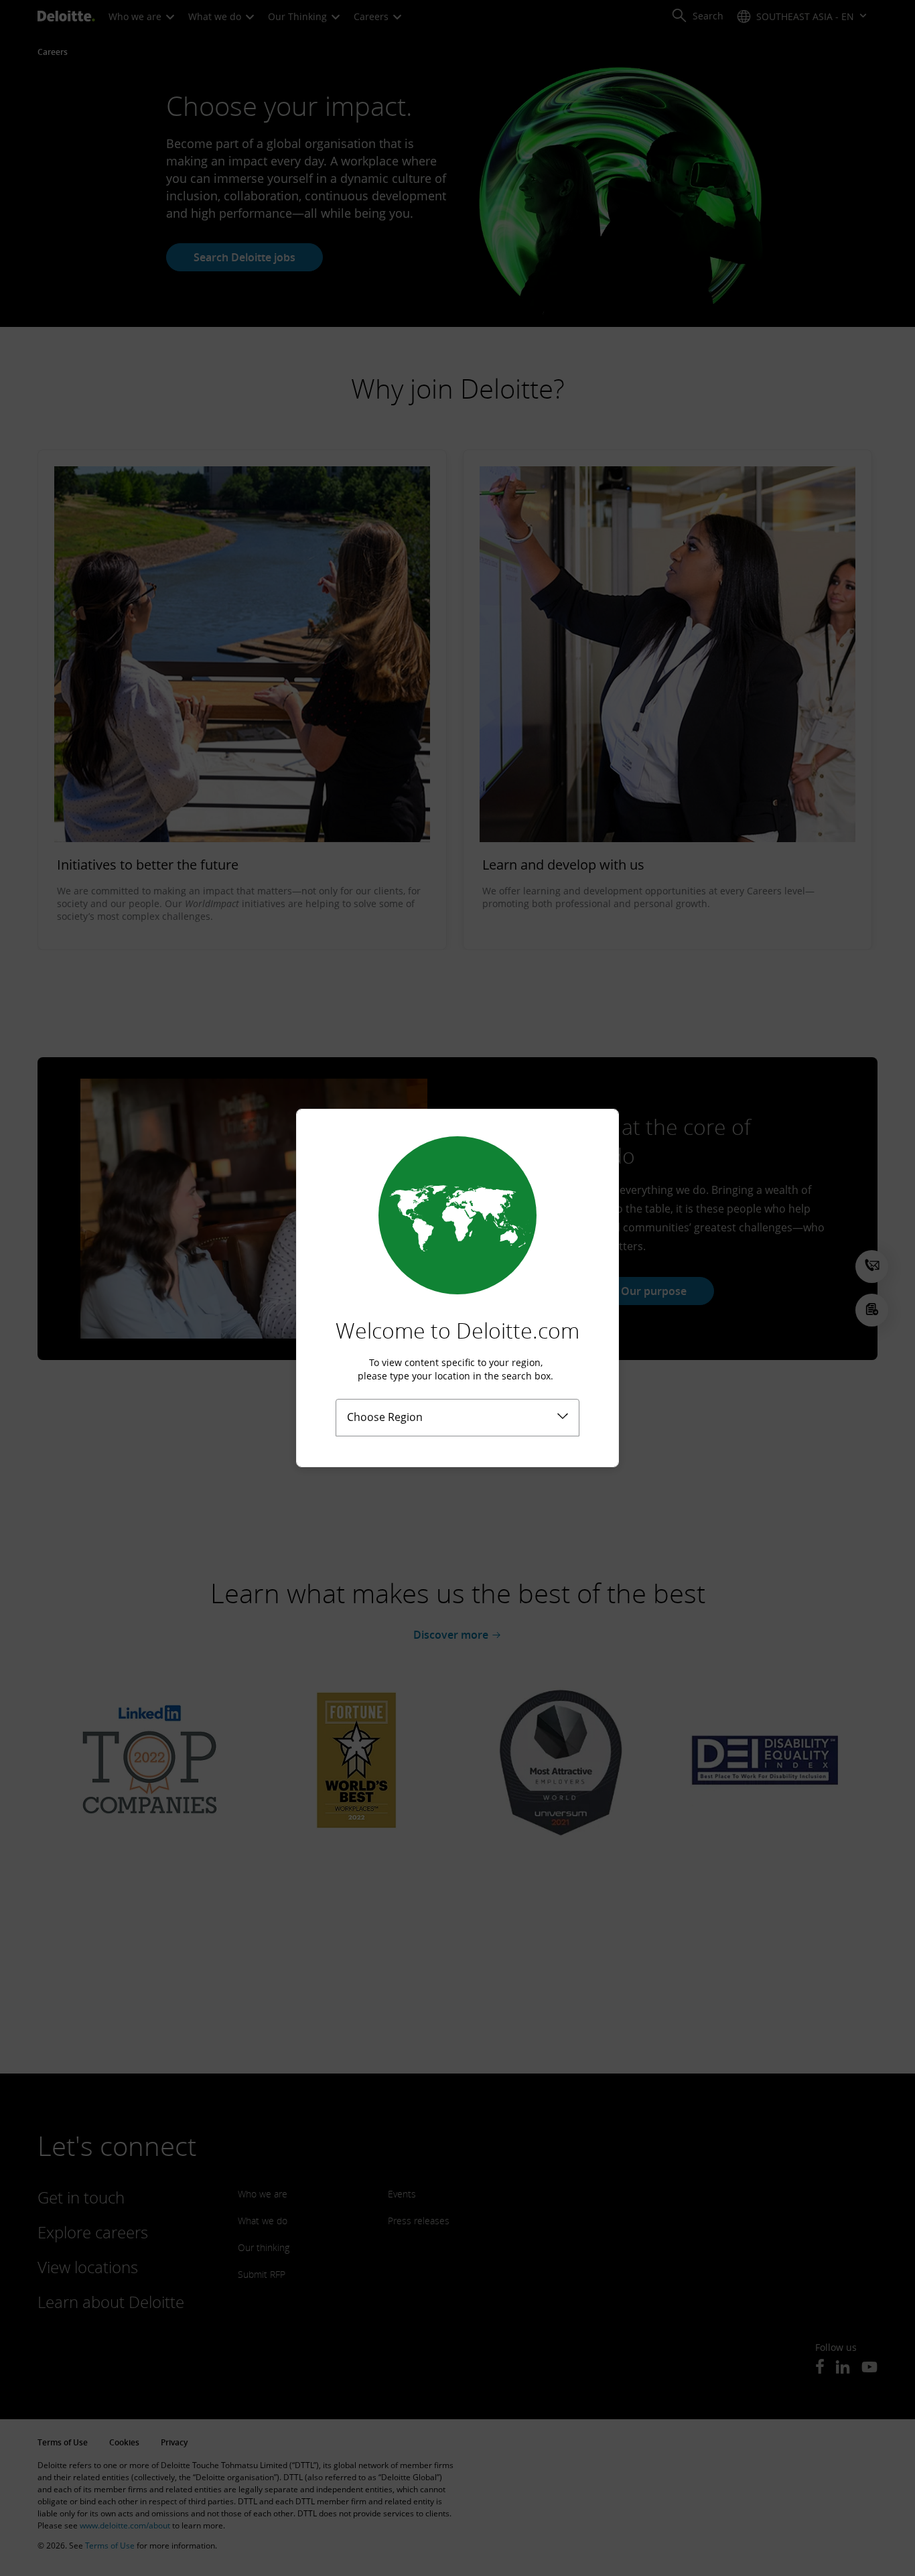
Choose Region (385, 1417)
